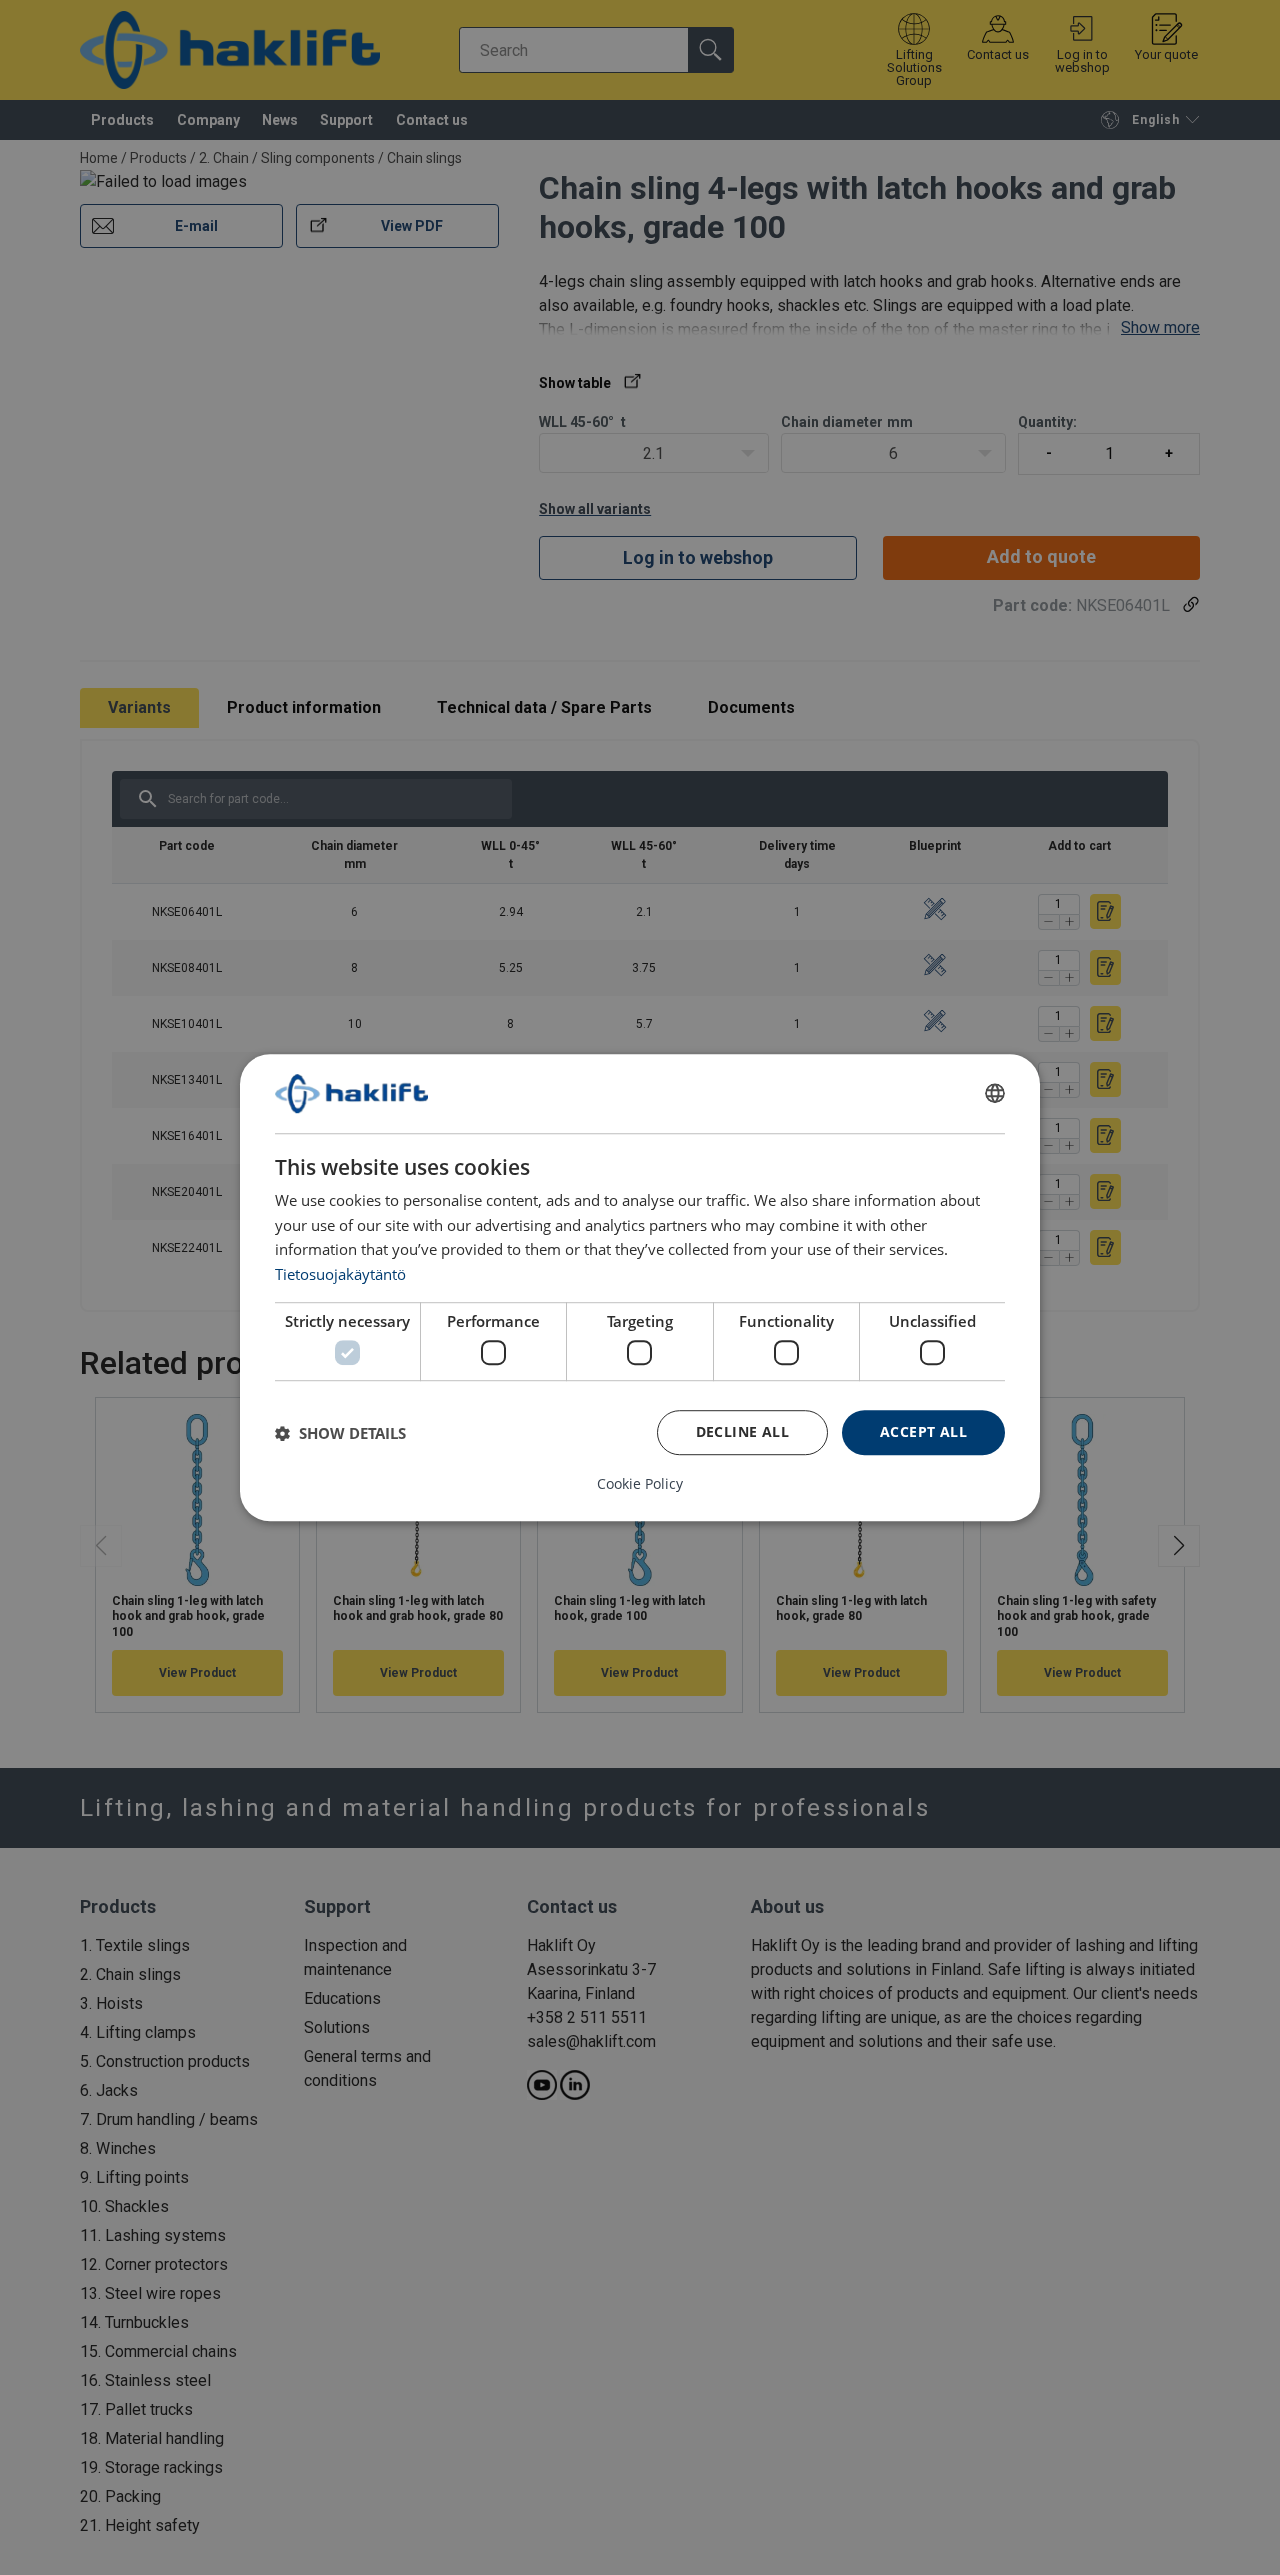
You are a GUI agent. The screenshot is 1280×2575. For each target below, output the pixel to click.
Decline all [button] (742, 1431)
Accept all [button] (923, 1431)
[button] (340, 1433)
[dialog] (640, 1288)
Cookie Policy (640, 1484)
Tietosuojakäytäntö (340, 1274)
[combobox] (995, 1094)
